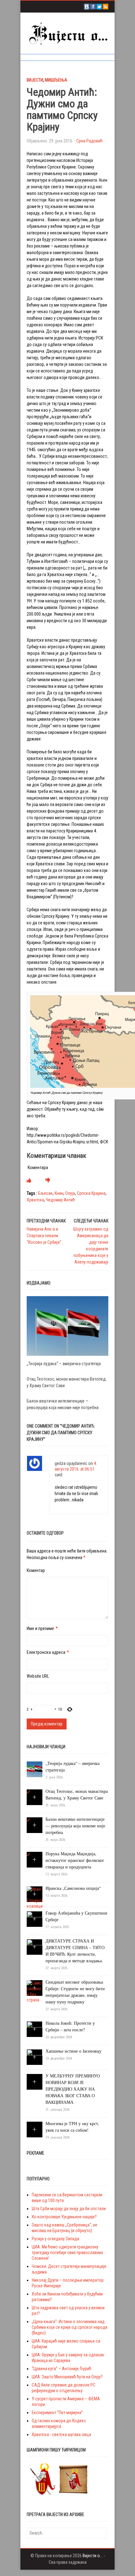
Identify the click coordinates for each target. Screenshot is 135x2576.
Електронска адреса (46, 1652)
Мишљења (56, 80)
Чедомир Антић (60, 1200)
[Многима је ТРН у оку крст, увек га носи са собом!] (35, 2127)
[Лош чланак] (48, 1180)
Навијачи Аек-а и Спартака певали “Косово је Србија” (44, 1236)
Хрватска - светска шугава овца (61, 2434)
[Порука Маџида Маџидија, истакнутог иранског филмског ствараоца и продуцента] (28, 1855)
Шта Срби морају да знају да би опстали (69, 2209)
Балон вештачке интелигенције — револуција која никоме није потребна (75, 1826)
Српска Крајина (91, 1193)
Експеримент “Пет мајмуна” (57, 2413)
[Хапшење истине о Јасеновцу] (35, 2057)
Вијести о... (93, 2556)
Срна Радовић (89, 141)
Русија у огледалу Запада (55, 2239)
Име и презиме (40, 1628)
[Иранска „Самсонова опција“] (35, 1897)
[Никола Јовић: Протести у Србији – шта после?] (35, 2029)
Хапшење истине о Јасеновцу (73, 2051)
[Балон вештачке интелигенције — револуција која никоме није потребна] (28, 1820)
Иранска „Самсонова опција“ (73, 1888)
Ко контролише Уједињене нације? (64, 2217)
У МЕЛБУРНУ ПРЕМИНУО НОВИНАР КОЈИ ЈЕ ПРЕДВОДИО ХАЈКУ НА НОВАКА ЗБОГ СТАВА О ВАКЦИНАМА (73, 2089)
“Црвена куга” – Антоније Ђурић (62, 2369)
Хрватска (35, 1200)
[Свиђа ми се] (29, 1180)
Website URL (38, 1676)
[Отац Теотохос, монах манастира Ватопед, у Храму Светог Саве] (28, 1792)
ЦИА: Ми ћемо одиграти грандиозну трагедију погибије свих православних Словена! (67, 2253)
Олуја (70, 1193)
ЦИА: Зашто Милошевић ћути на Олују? (67, 2377)
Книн (59, 1193)
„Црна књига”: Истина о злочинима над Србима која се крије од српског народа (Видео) (70, 2327)
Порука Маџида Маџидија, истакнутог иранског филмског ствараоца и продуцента (75, 1860)
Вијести (35, 80)
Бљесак (45, 1193)
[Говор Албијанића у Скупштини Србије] (35, 1919)
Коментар (36, 1570)
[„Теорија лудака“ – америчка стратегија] (67, 1326)
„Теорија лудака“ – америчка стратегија (64, 1364)
